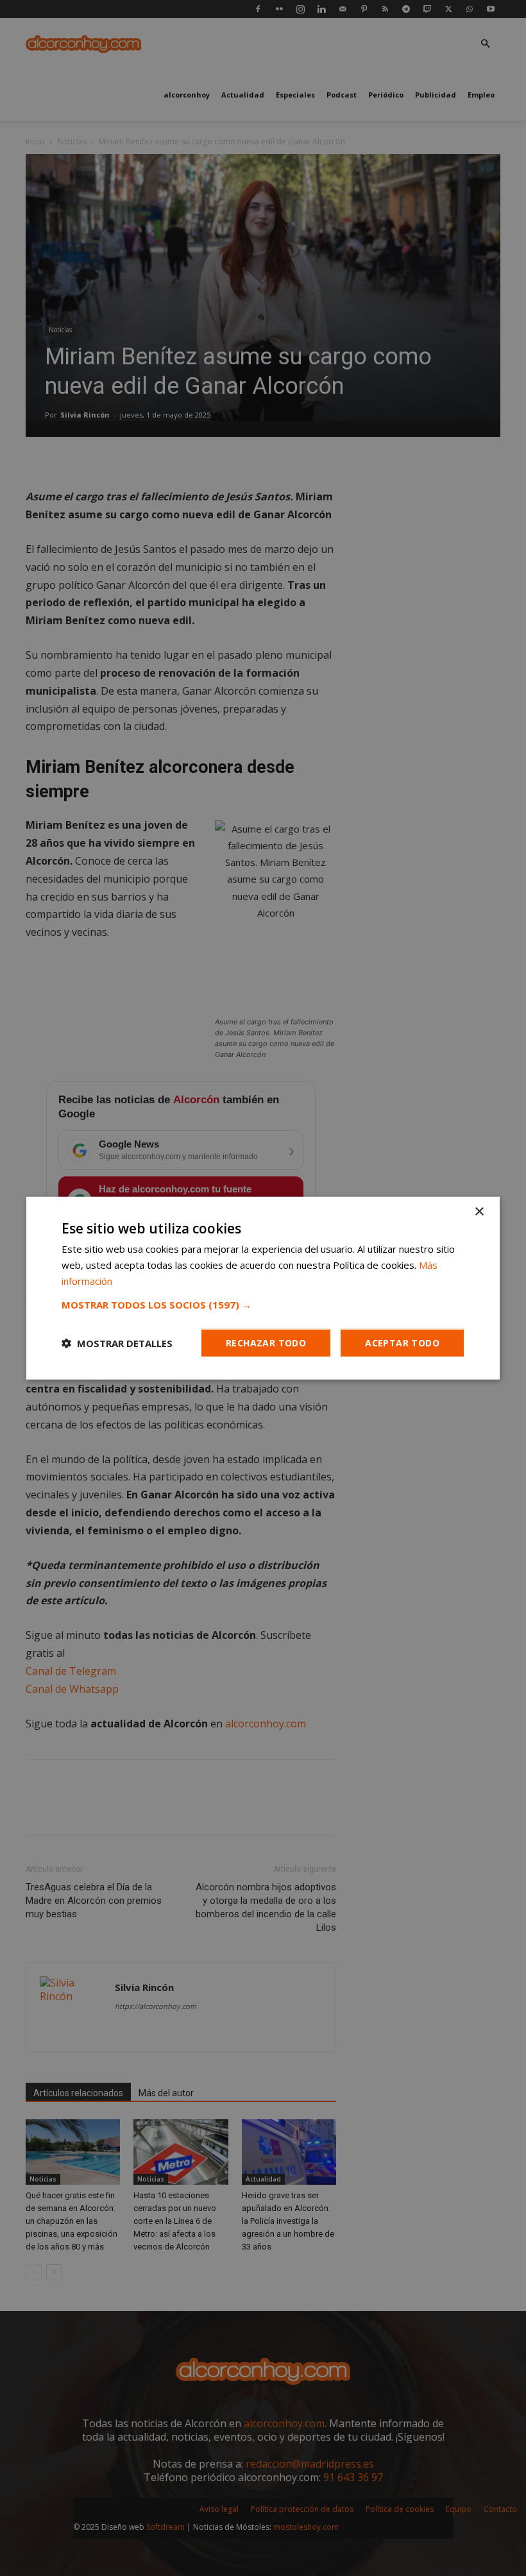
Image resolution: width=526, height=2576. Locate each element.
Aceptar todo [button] (402, 1342)
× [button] (479, 1212)
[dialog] (263, 1288)
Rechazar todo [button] (266, 1342)
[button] (263, 1304)
